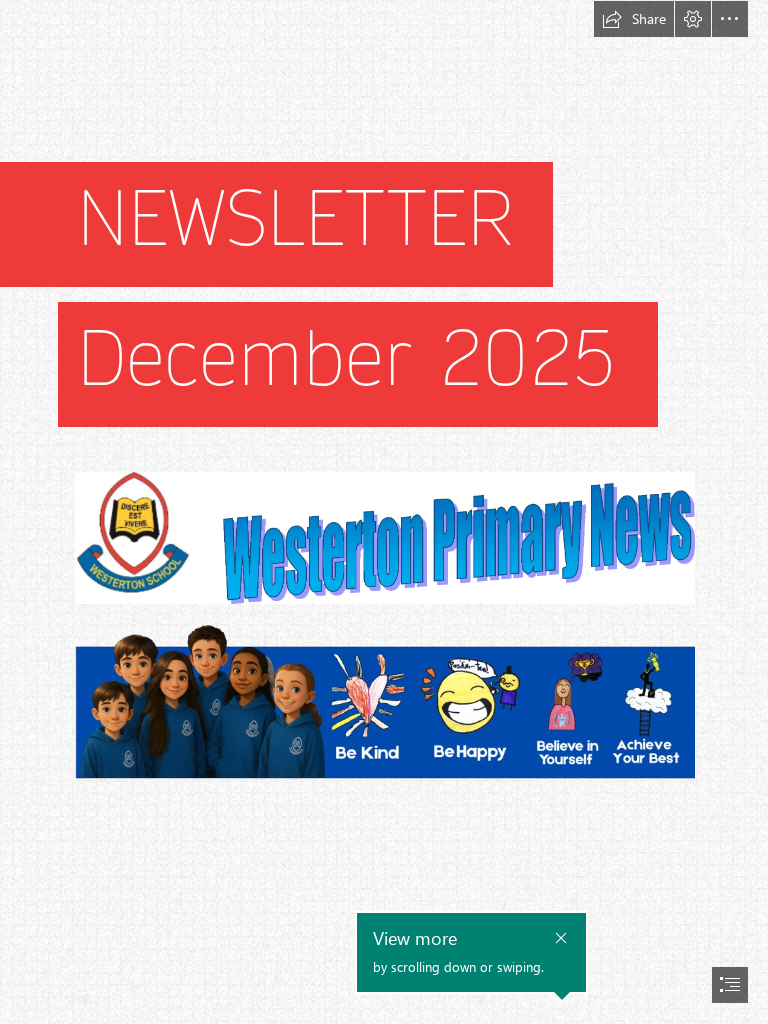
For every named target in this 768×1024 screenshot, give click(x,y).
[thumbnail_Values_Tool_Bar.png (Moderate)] (384, 711)
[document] (384, 512)
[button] (634, 19)
